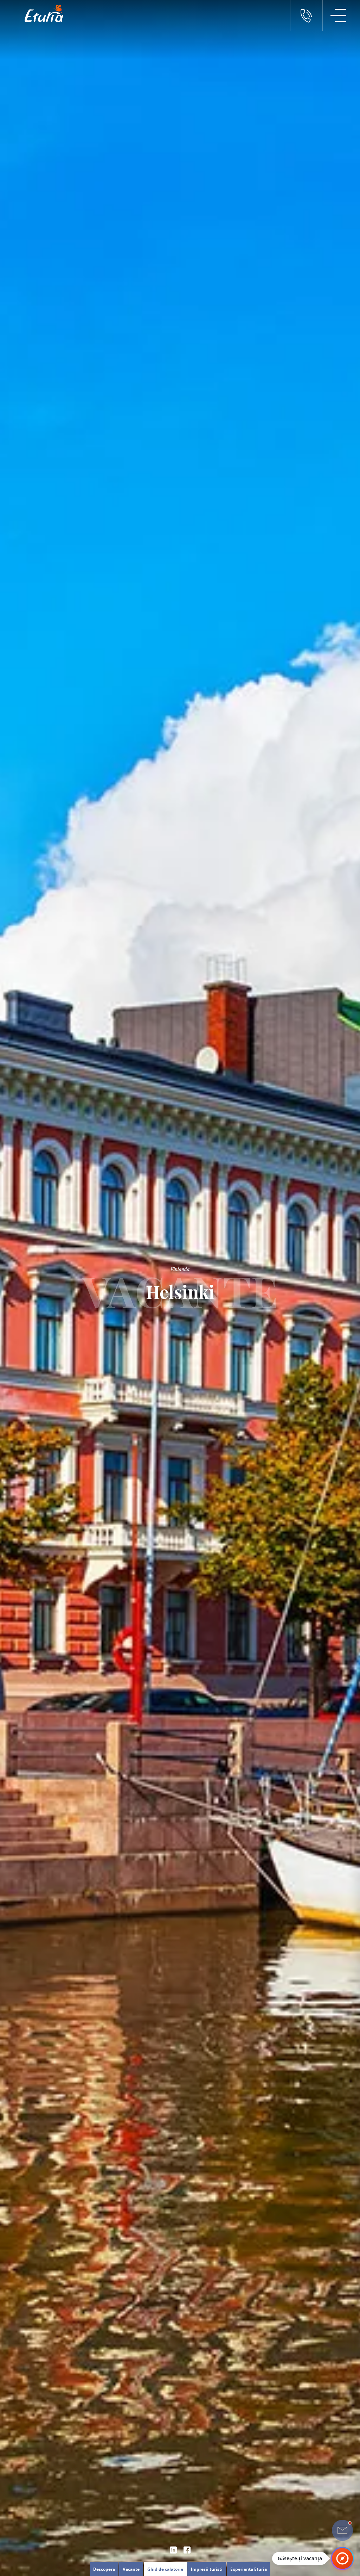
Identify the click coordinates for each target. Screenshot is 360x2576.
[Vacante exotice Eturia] (40, 13)
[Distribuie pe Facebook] (187, 2550)
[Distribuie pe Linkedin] (173, 2550)
